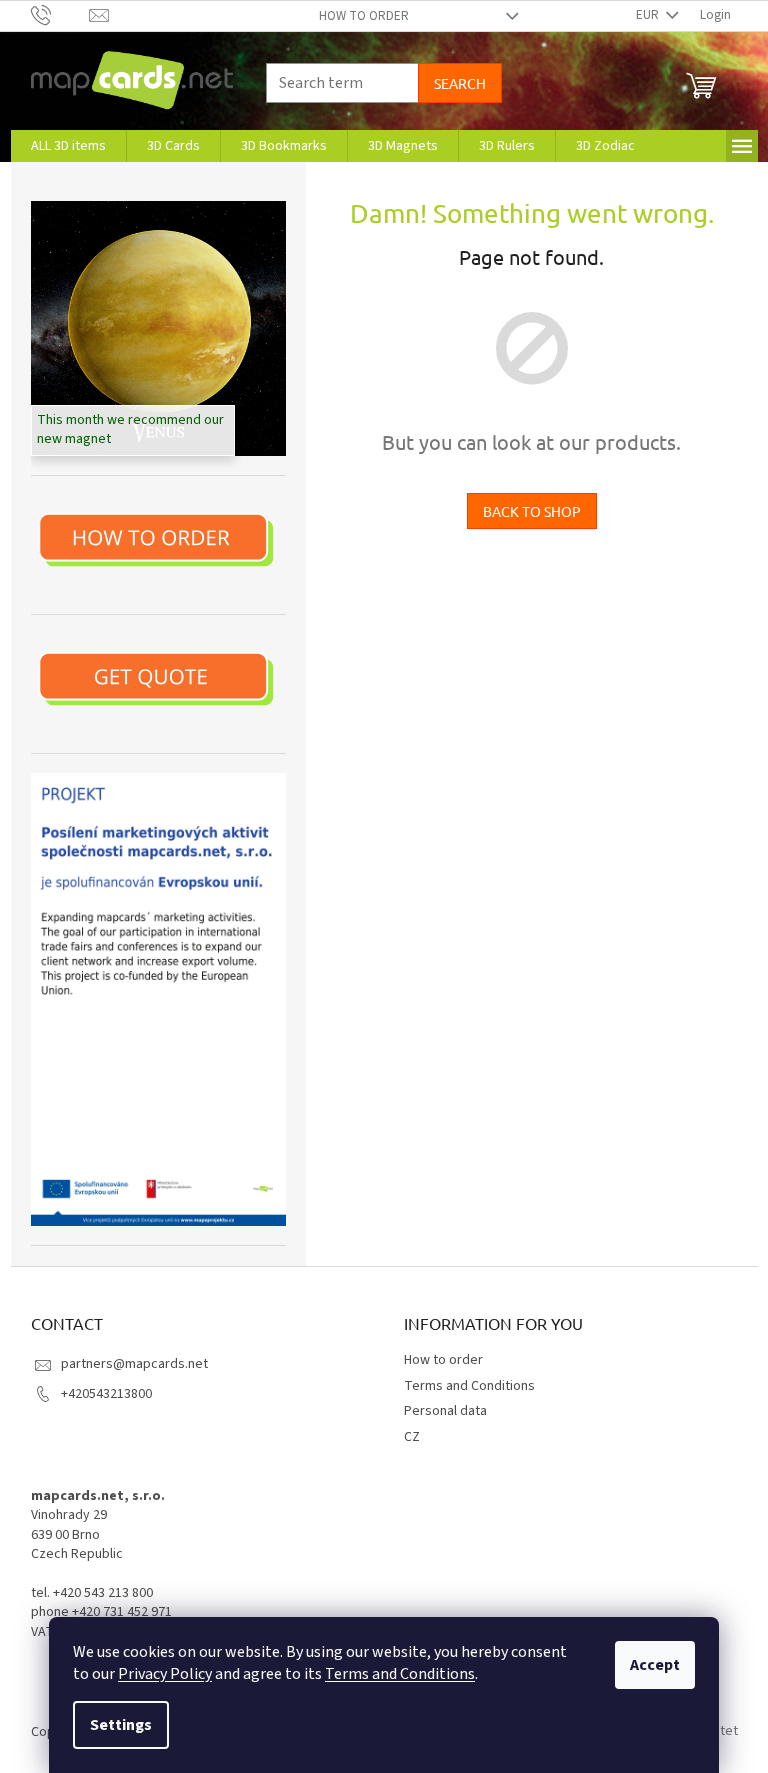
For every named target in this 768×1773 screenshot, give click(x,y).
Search (460, 83)
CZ (412, 1437)
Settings (121, 1725)
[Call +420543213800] (60, 15)
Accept (655, 1665)
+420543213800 (106, 1394)
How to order (364, 16)
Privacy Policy (165, 1674)
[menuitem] (68, 146)
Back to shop (532, 511)
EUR (649, 15)
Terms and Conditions (400, 1674)
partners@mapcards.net (134, 1364)
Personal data (445, 1411)
